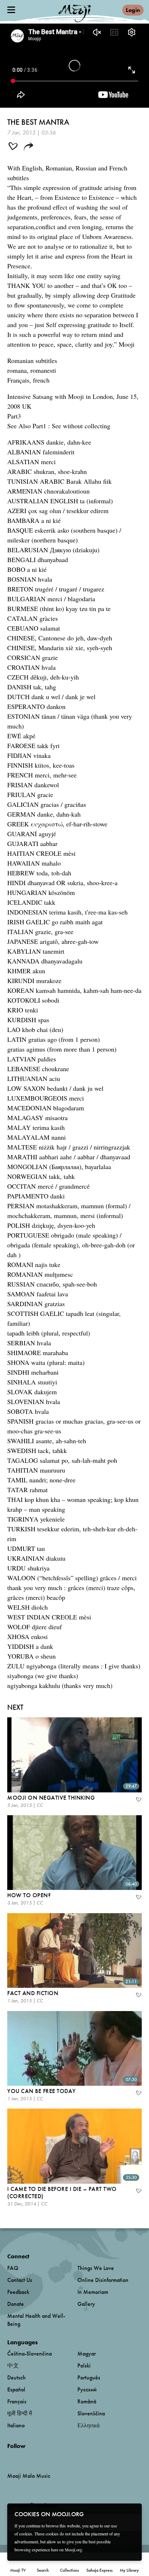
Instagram (38, 2458)
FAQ (13, 2268)
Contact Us (20, 2280)
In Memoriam (93, 2292)
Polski (84, 2366)
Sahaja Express (99, 2570)
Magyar (87, 2354)
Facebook (9, 2458)
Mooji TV (18, 2570)
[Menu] (11, 10)
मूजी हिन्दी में (20, 2413)
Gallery (86, 2304)
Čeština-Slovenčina (29, 2354)
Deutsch (16, 2377)
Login (133, 10)
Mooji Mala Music (29, 2476)
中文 (13, 2366)
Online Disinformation (103, 2280)
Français (17, 2401)
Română (87, 2401)
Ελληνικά (88, 2425)
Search (43, 2570)
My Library (129, 2570)
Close (132, 2514)
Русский (87, 2389)
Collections (69, 2570)
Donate (16, 2304)
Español (16, 2389)
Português (89, 2377)
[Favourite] (138, 1800)
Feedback (18, 2292)
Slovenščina (91, 2413)
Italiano (16, 2425)
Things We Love (96, 2268)
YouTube (23, 2458)
